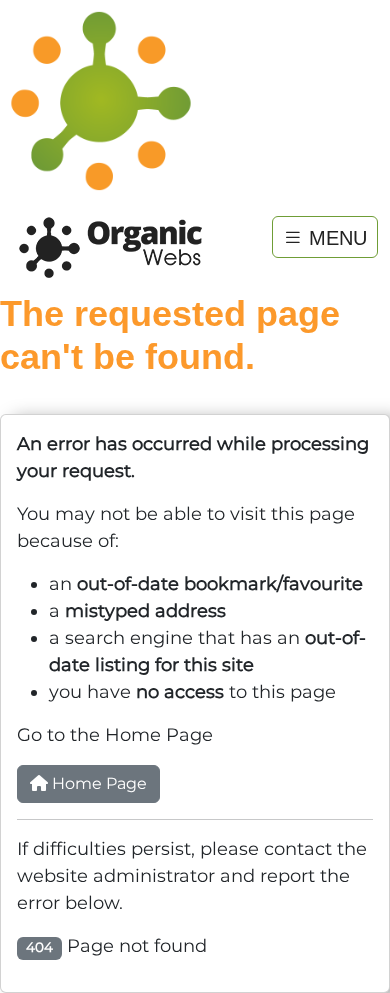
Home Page (97, 783)
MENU (335, 237)
